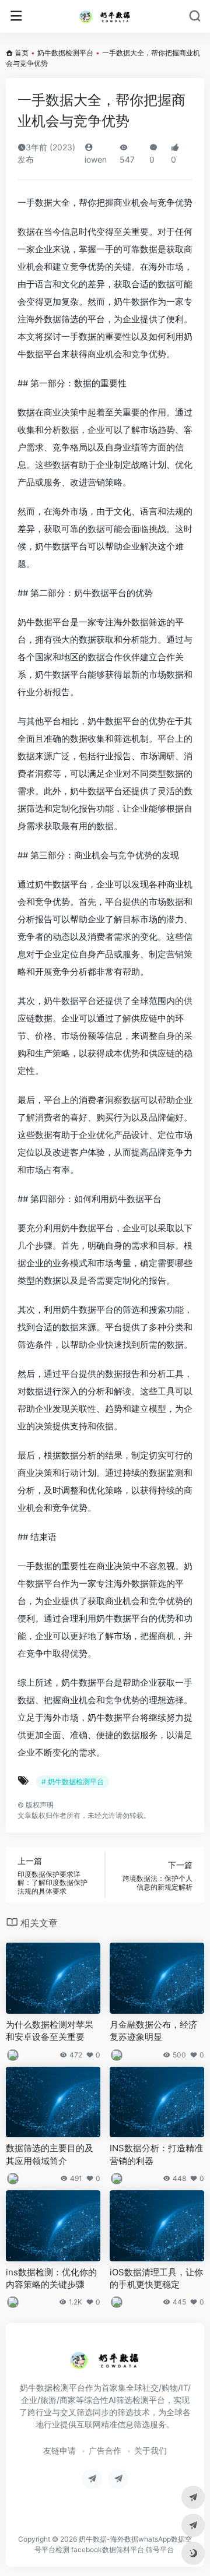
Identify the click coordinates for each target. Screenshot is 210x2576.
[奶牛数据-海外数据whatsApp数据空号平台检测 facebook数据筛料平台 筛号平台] (105, 16)
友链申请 (60, 2450)
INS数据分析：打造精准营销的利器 (156, 2154)
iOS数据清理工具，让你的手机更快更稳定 (156, 2278)
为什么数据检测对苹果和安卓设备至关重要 (50, 2031)
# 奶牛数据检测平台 (73, 1782)
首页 (22, 53)
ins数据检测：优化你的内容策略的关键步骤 (51, 2278)
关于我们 (150, 2450)
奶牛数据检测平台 (65, 53)
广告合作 (105, 2450)
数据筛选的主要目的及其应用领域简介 (50, 2154)
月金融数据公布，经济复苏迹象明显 (153, 2031)
